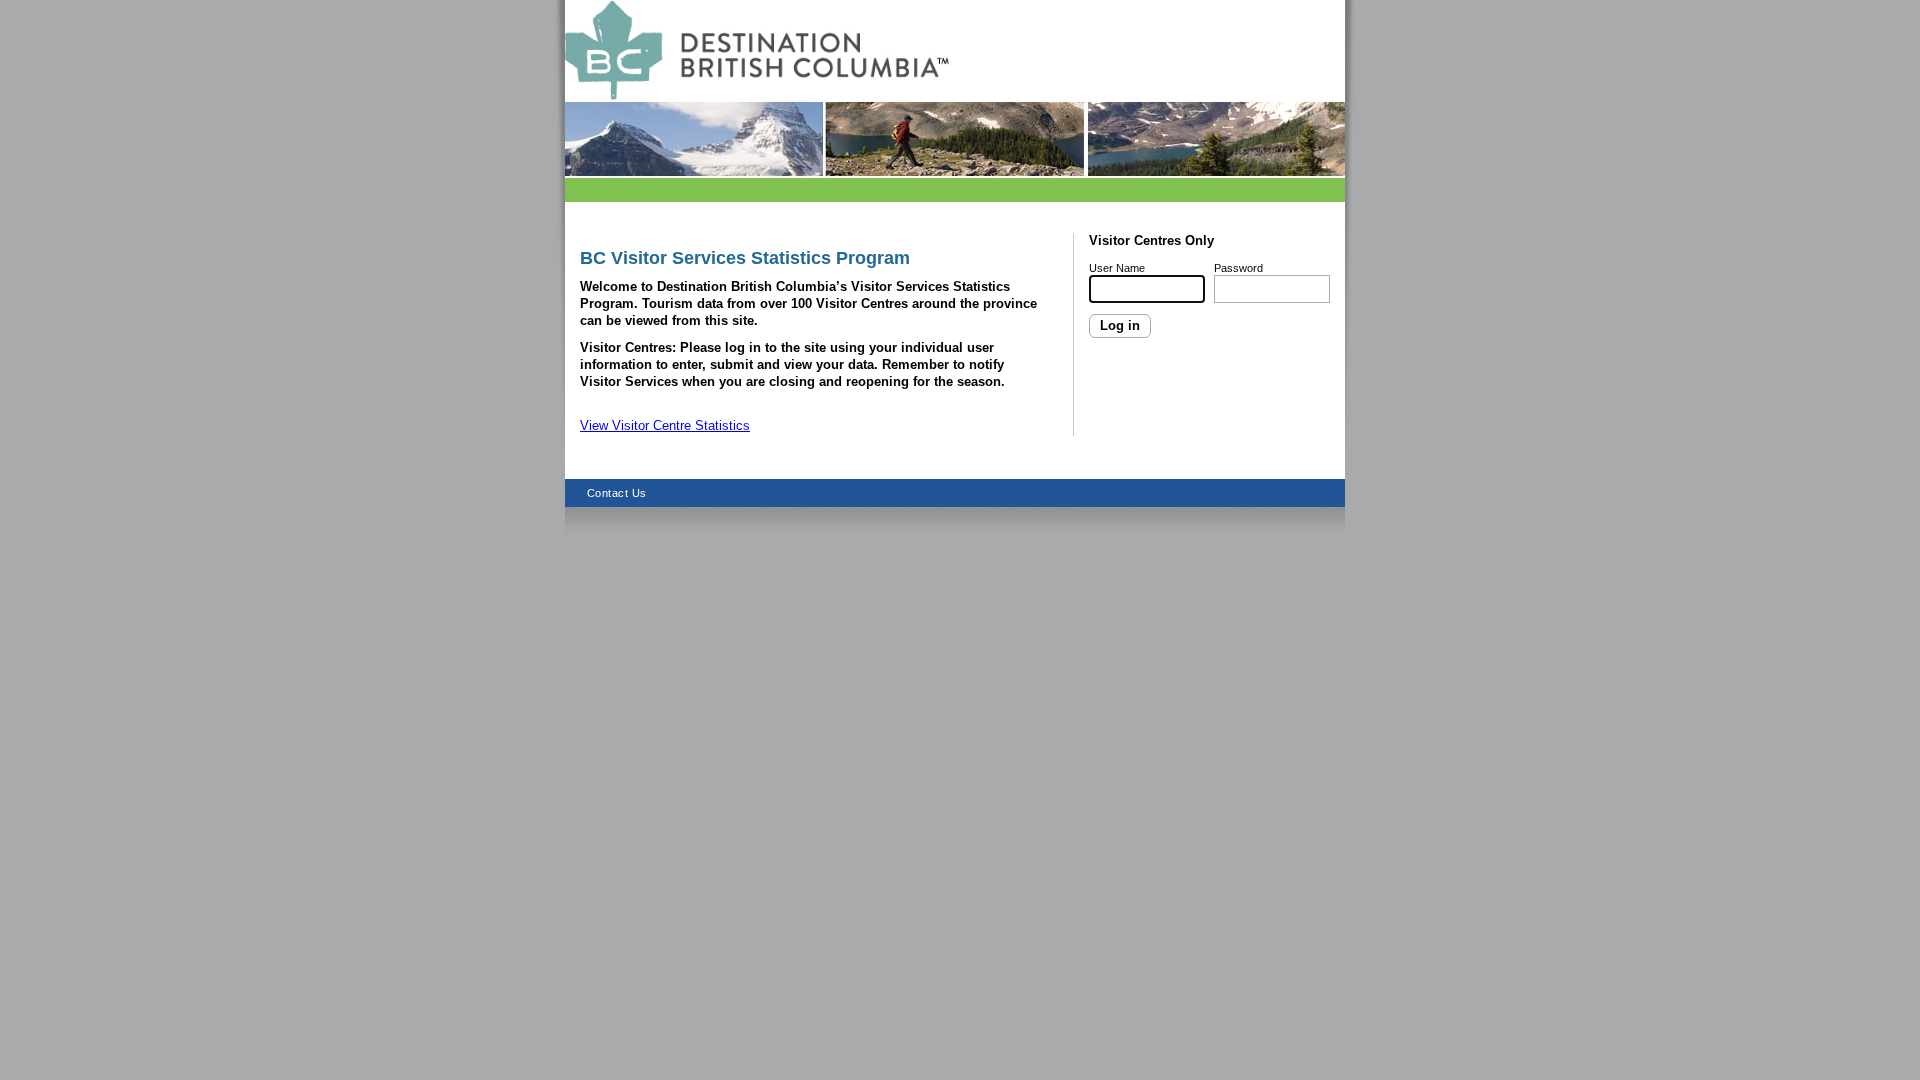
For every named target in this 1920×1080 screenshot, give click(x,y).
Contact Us (616, 493)
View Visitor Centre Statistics (665, 425)
